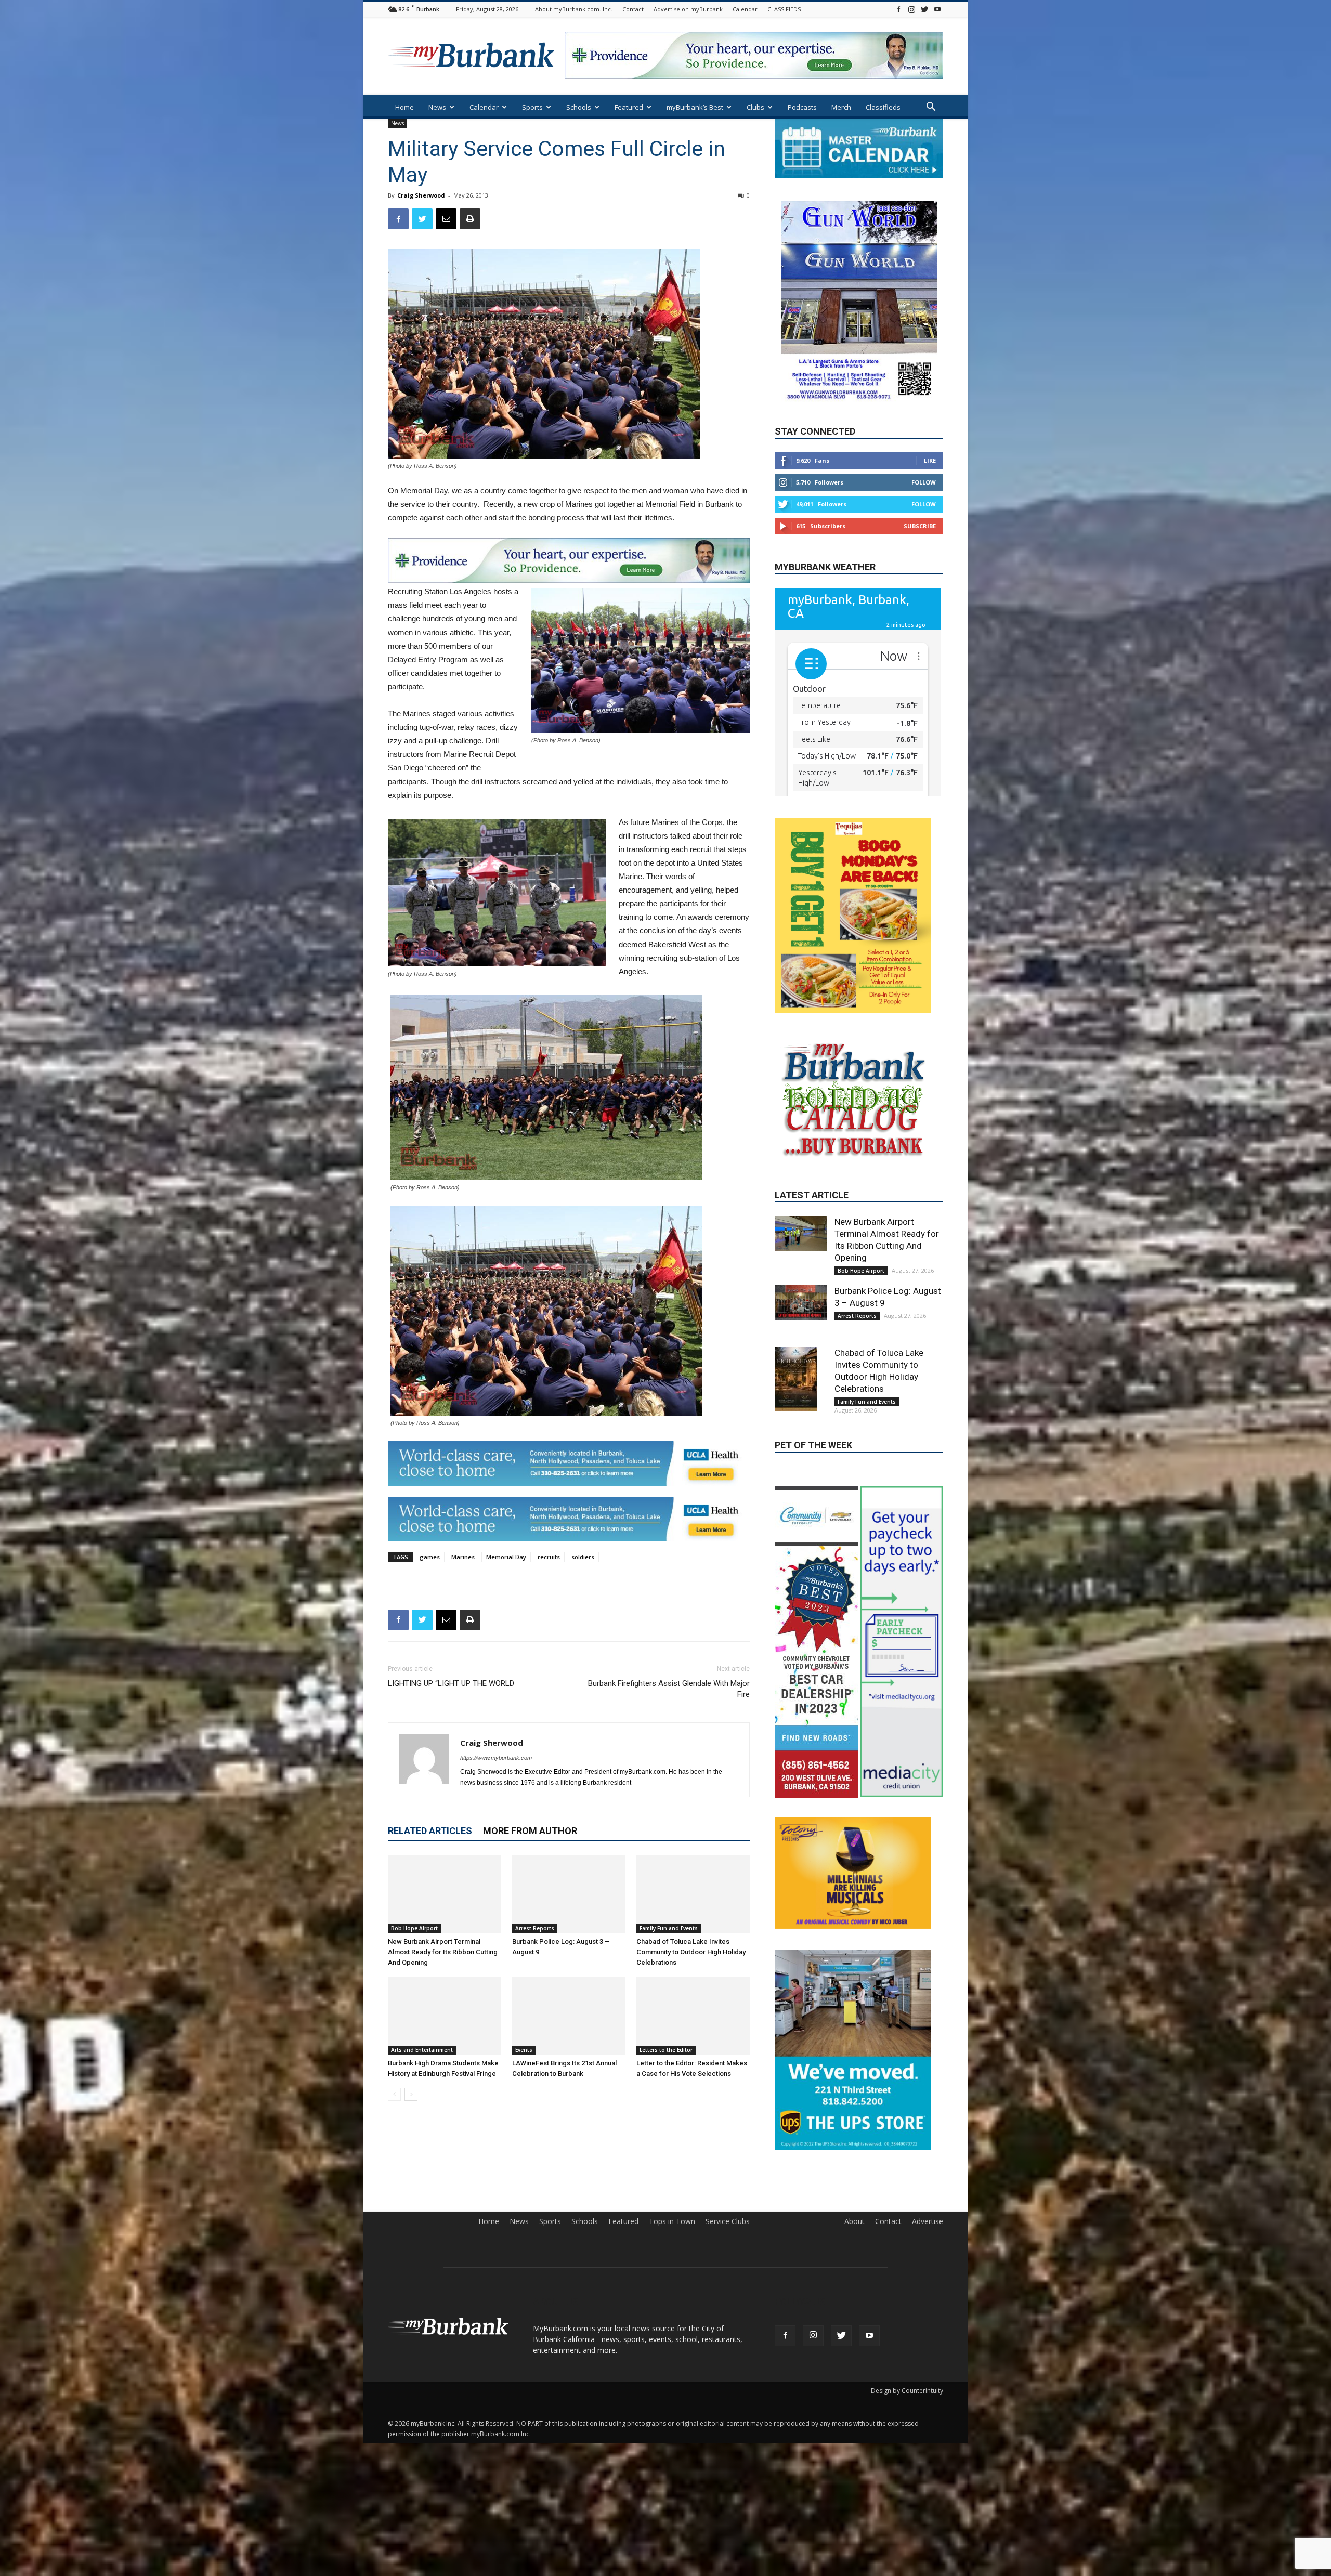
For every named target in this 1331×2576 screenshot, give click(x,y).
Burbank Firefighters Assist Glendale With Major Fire (669, 1689)
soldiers (583, 1557)
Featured (629, 107)
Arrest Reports (535, 1928)
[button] (931, 108)
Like (930, 461)
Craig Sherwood (421, 195)
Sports (532, 107)
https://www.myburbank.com (496, 1758)
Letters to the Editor (666, 2050)
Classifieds (883, 107)
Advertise (928, 2468)
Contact (633, 9)
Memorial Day (506, 1557)
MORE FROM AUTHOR (530, 1831)
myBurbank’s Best (695, 107)
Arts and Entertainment (422, 2050)
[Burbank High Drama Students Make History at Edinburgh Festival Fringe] (445, 2016)
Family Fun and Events (669, 1928)
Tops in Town (672, 2468)
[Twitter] (924, 9)
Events (524, 2050)
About (854, 2468)
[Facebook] (898, 9)
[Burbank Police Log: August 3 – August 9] (569, 1894)
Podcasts (802, 107)
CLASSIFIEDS (784, 9)
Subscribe (920, 526)
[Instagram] (911, 9)
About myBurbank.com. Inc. (574, 9)
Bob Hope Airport (414, 1928)
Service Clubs (728, 2468)
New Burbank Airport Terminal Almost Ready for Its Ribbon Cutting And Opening (443, 1952)
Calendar (745, 9)
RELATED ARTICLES (430, 1831)
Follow (924, 483)
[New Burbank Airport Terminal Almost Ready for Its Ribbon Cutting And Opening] (445, 1894)
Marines (463, 1557)
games (430, 1557)
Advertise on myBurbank (688, 9)
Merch (841, 107)
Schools (579, 107)
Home (404, 107)
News (437, 107)
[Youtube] (937, 9)
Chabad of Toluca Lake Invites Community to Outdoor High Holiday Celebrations (691, 1952)
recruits (549, 1557)
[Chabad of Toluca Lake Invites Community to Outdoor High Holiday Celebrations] (693, 1894)
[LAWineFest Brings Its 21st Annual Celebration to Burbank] (569, 2016)
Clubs (755, 107)
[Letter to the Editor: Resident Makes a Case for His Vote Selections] (693, 2016)
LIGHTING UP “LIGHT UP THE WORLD (451, 1683)
